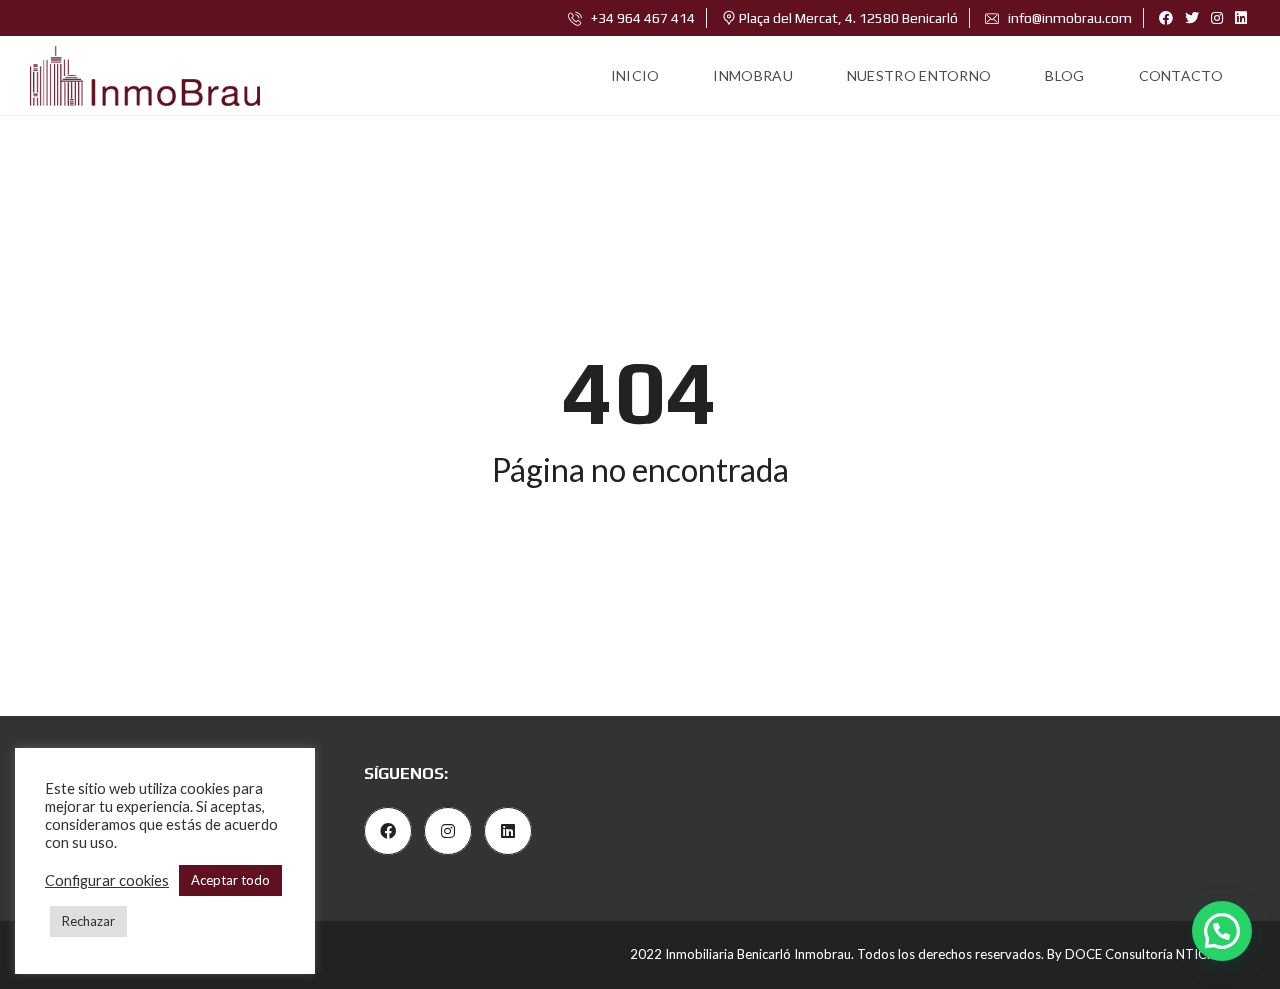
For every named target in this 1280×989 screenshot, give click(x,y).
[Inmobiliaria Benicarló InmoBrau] (145, 76)
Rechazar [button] (88, 921)
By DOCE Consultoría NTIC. (1128, 954)
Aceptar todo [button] (230, 880)
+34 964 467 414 (641, 18)
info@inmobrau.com (1068, 18)
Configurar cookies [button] (107, 880)
